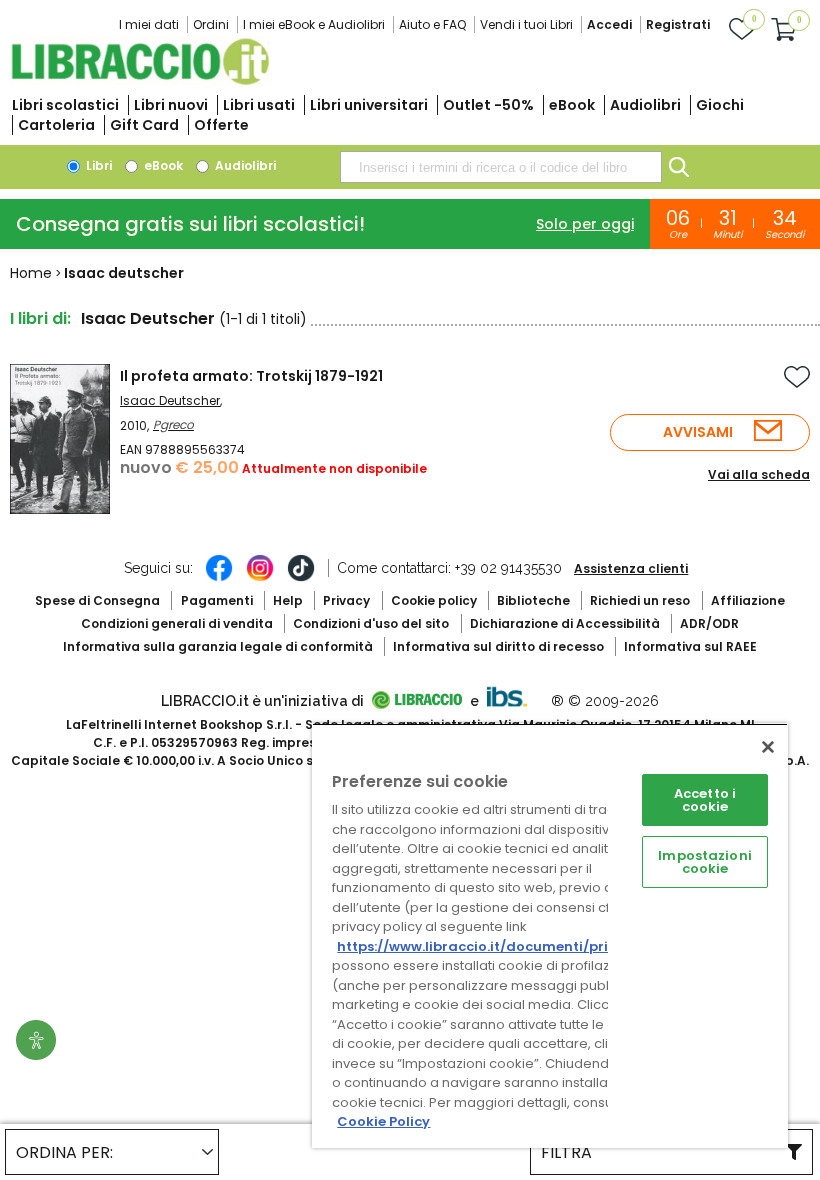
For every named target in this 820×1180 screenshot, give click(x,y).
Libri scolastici (65, 105)
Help (288, 600)
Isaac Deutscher (170, 400)
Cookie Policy (383, 1121)
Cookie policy (434, 600)
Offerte (221, 125)
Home (31, 273)
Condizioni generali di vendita (177, 623)
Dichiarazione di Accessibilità (565, 623)
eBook (572, 105)
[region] (550, 935)
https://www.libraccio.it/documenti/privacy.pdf (503, 946)
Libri (97, 165)
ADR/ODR (709, 623)
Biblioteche (533, 600)
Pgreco (173, 424)
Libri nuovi (171, 105)
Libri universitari (369, 105)
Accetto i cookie (705, 800)
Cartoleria (56, 125)
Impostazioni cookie (705, 862)
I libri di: (40, 318)
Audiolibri (645, 105)
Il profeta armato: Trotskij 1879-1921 (251, 376)
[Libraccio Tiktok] (301, 578)
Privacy (346, 600)
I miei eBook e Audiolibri (314, 24)
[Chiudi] (768, 747)
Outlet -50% (488, 105)
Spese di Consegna (97, 600)
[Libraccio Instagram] (260, 578)
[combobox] (501, 167)
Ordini (211, 24)
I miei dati (149, 24)
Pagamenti (217, 600)
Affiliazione (748, 600)
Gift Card (144, 125)
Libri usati (259, 105)
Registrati (678, 24)
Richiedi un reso (640, 600)
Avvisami (698, 432)
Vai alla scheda (759, 474)
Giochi (720, 105)
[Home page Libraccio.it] (140, 80)
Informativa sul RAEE (690, 646)
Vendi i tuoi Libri (526, 24)
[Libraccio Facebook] (219, 578)
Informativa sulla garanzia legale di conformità (218, 646)
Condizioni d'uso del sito (371, 623)
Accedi (609, 24)
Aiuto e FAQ (432, 24)
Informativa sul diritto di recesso (498, 646)
